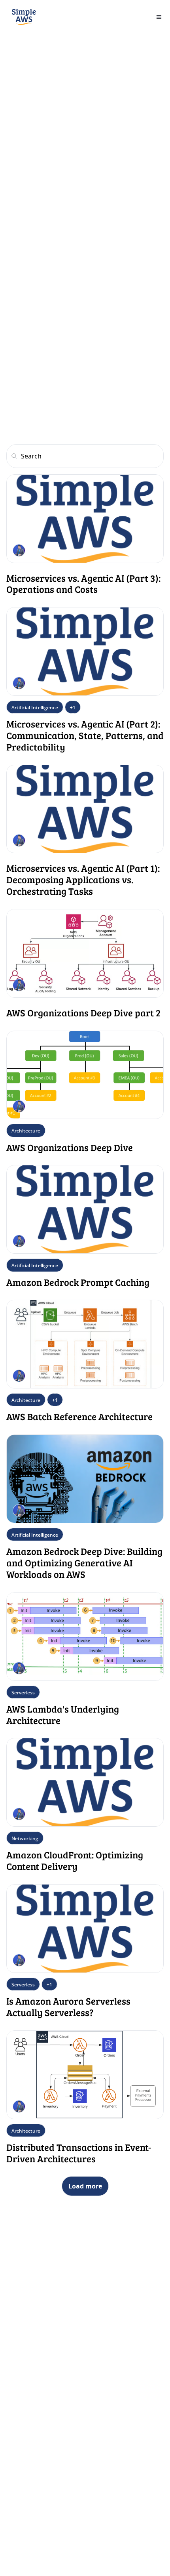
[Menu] (159, 17)
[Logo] (24, 17)
